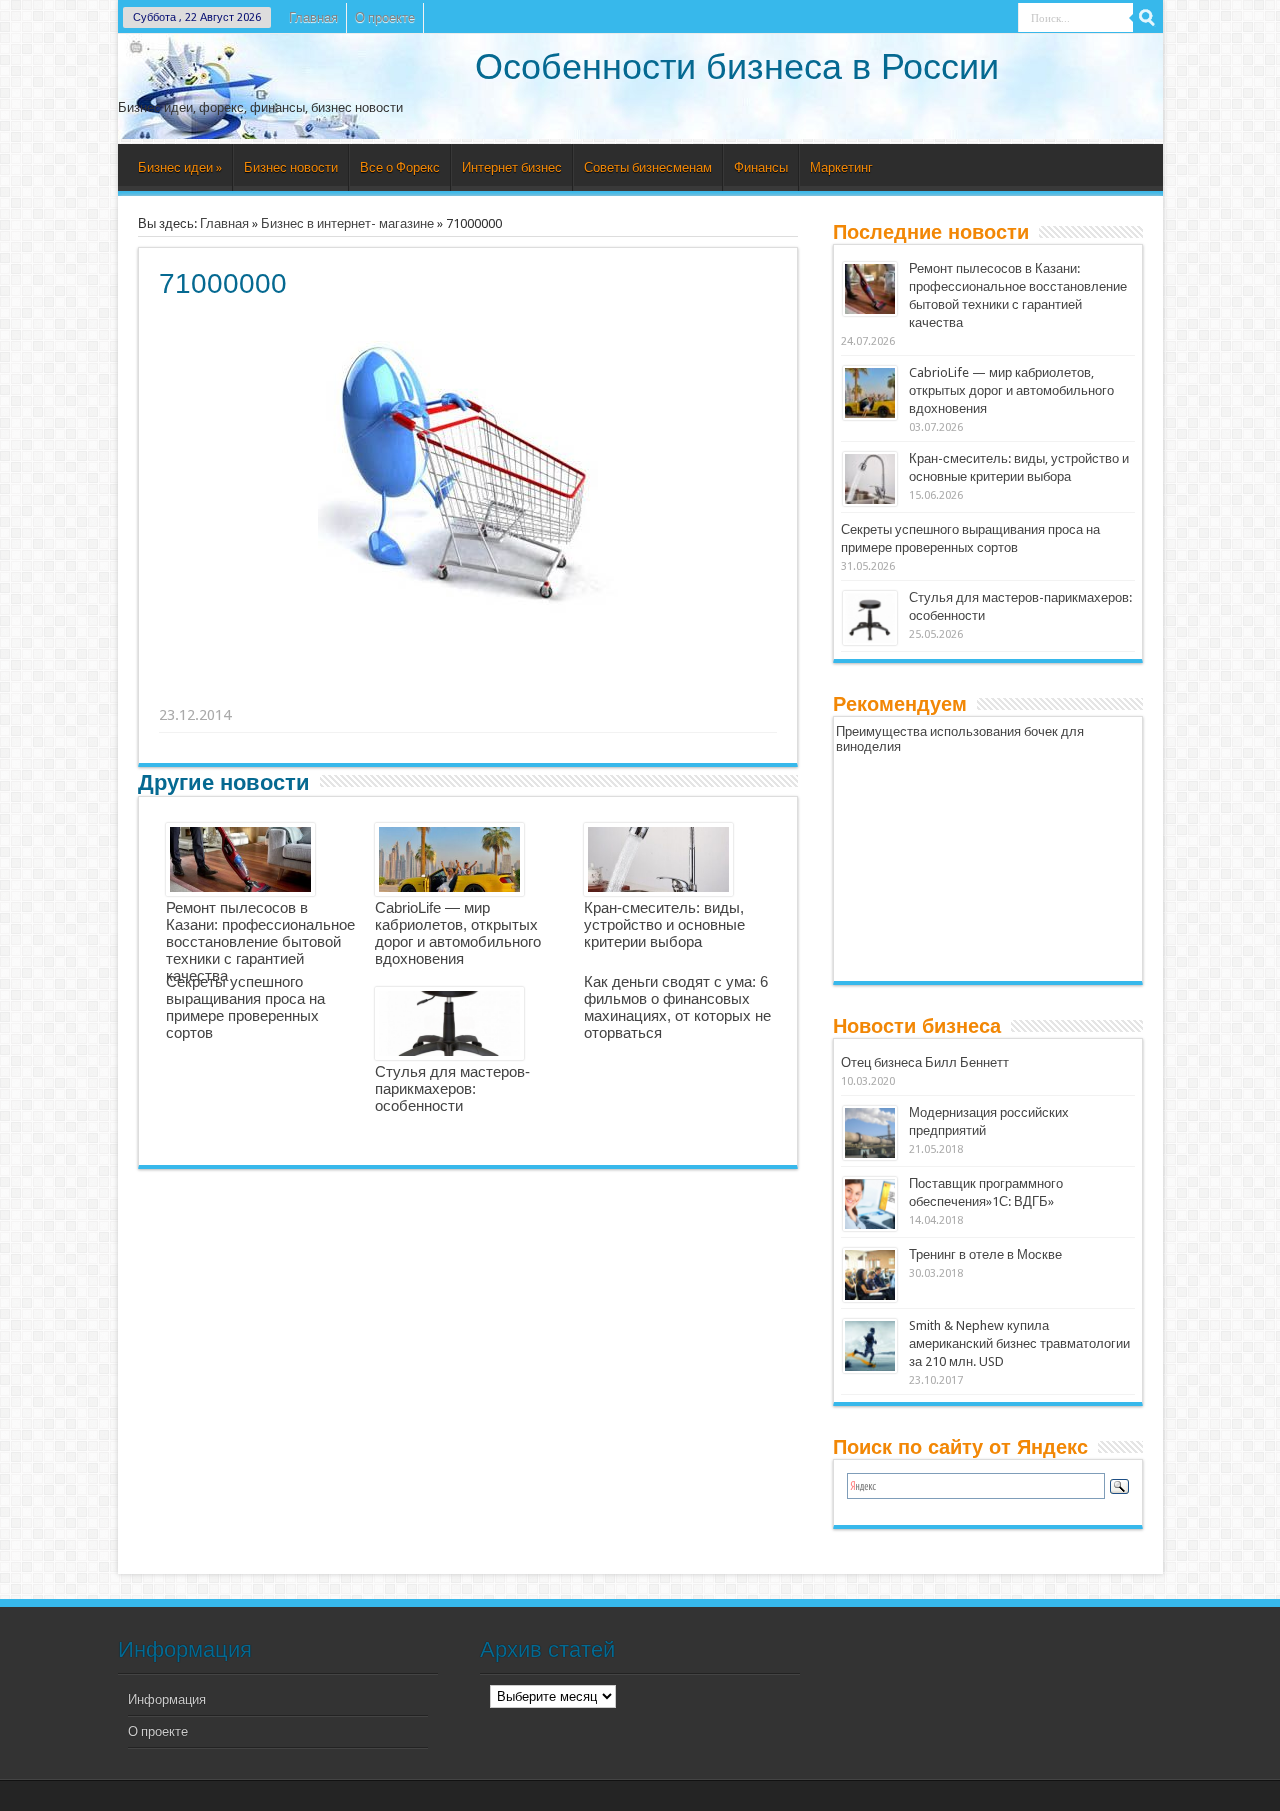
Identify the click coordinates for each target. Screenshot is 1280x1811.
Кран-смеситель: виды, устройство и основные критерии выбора (664, 924)
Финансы (761, 167)
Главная (313, 17)
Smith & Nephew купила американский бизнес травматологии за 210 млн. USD (1019, 1343)
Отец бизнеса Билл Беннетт (925, 1062)
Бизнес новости (291, 167)
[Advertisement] (469, 690)
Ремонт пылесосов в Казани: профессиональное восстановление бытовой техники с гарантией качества (260, 941)
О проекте (385, 17)
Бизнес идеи (180, 167)
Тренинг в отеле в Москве (985, 1254)
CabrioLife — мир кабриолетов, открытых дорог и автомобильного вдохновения (458, 933)
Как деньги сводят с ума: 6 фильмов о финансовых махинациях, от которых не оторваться (677, 1007)
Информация (167, 1699)
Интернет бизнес (512, 167)
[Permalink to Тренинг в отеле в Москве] (870, 1275)
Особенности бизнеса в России (737, 66)
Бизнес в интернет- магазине (347, 223)
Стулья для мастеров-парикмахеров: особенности (452, 1088)
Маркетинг (841, 167)
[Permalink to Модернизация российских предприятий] (870, 1133)
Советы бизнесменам (648, 167)
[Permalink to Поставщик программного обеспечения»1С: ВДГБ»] (870, 1204)
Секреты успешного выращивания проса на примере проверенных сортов (245, 1007)
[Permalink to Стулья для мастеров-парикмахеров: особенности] (870, 618)
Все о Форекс (400, 167)
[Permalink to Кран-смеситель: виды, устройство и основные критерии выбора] (870, 479)
